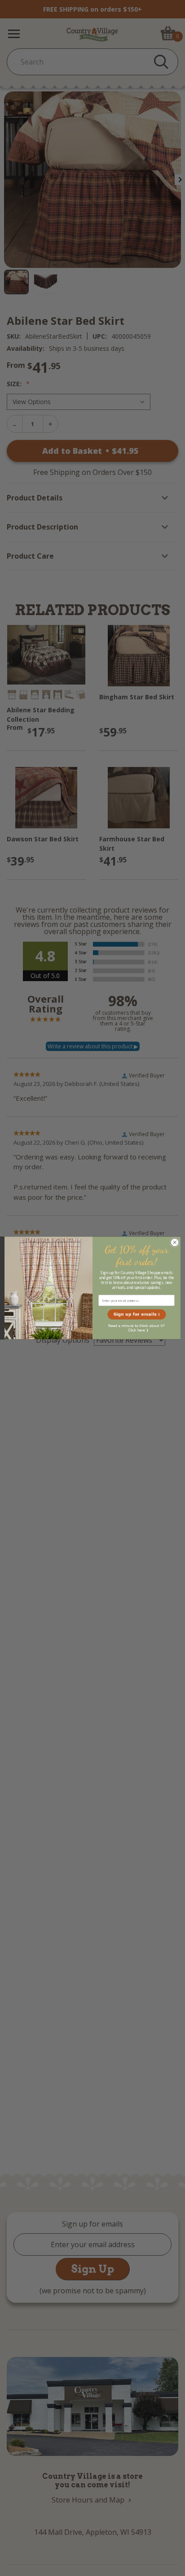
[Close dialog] (175, 1243)
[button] (137, 1314)
